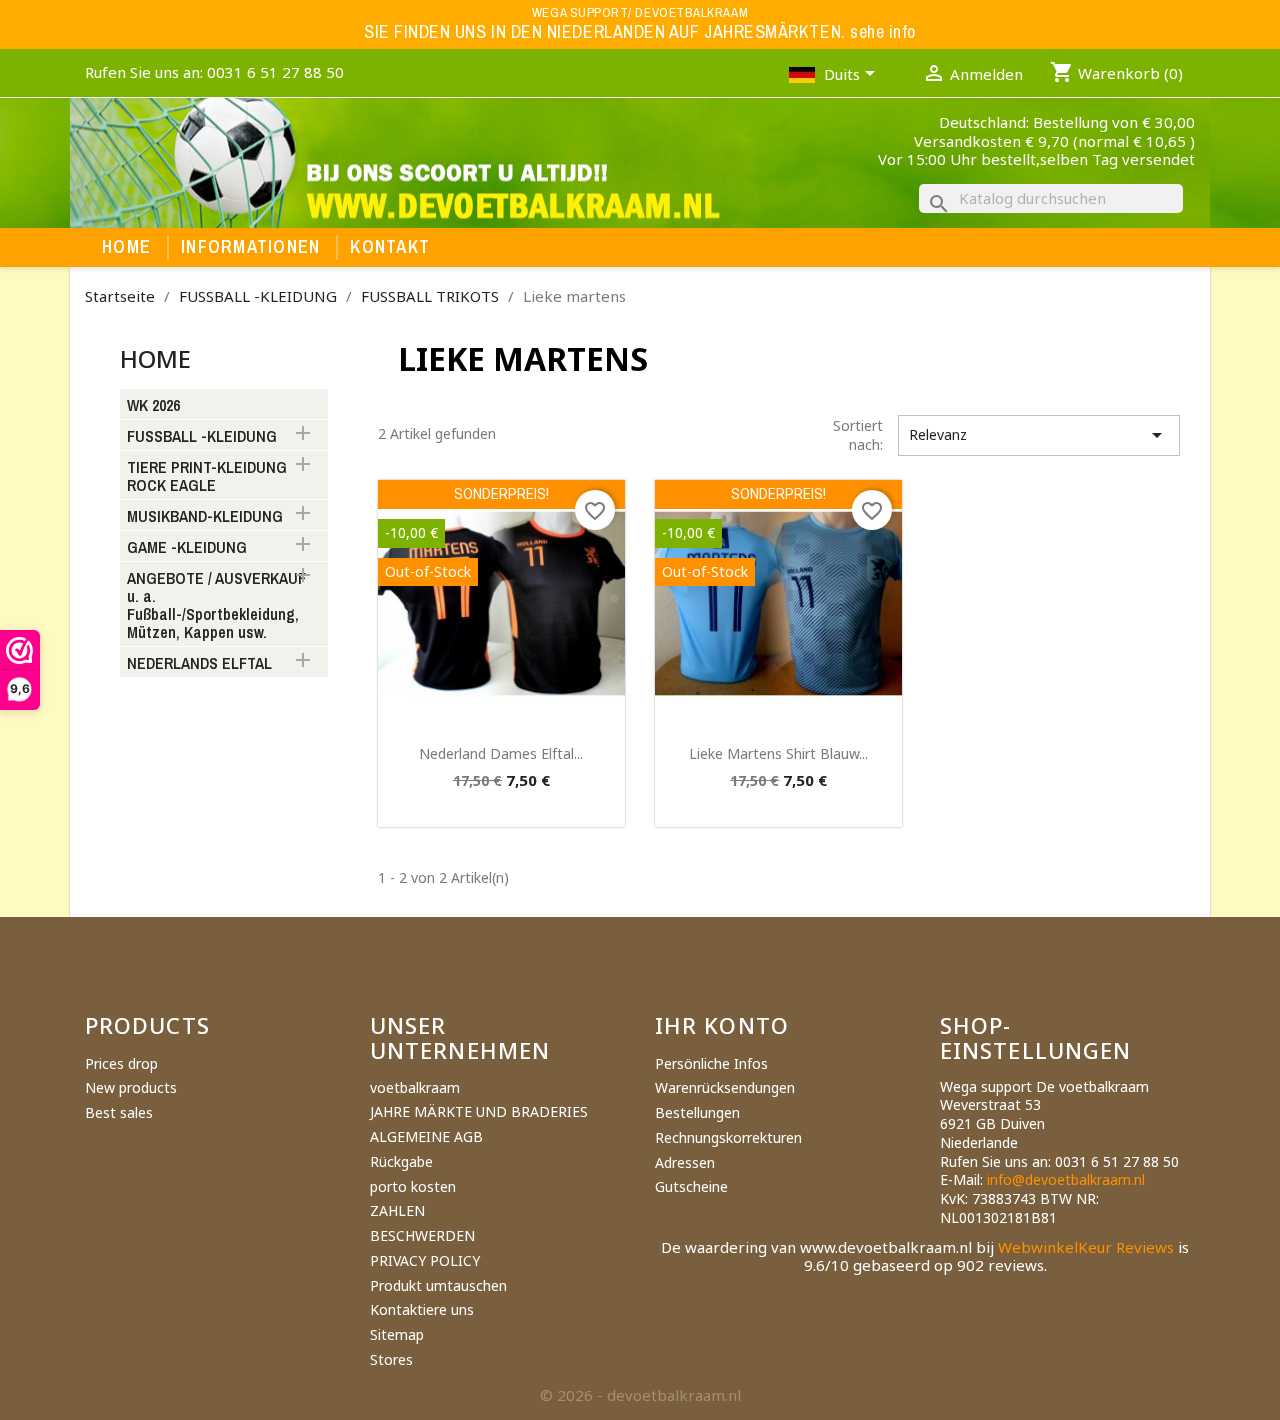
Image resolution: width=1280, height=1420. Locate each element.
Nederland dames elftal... (501, 753)
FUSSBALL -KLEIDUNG (202, 437)
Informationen (250, 247)
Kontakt (390, 247)
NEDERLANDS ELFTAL (199, 664)
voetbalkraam (415, 1087)
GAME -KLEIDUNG (187, 548)
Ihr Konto (722, 1025)
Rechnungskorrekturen (728, 1137)
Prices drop (121, 1063)
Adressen (685, 1162)
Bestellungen (697, 1112)
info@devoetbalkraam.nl (1066, 1179)
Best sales (119, 1112)
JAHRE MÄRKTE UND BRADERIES (479, 1111)
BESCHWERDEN (422, 1235)
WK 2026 (153, 406)
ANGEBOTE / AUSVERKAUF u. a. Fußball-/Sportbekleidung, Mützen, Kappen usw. (216, 606)
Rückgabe (401, 1161)
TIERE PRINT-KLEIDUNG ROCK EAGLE (207, 477)
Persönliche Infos (711, 1063)
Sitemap (397, 1334)
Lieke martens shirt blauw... (778, 753)
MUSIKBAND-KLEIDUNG (205, 517)
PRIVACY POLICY (425, 1260)
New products (131, 1087)
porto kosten (413, 1186)
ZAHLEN (397, 1210)
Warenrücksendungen (725, 1087)
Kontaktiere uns (422, 1309)
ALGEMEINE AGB (426, 1136)
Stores (391, 1359)
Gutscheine (691, 1186)
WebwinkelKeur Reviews (1086, 1247)
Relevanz (1039, 435)
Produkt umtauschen (438, 1285)
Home (126, 247)
